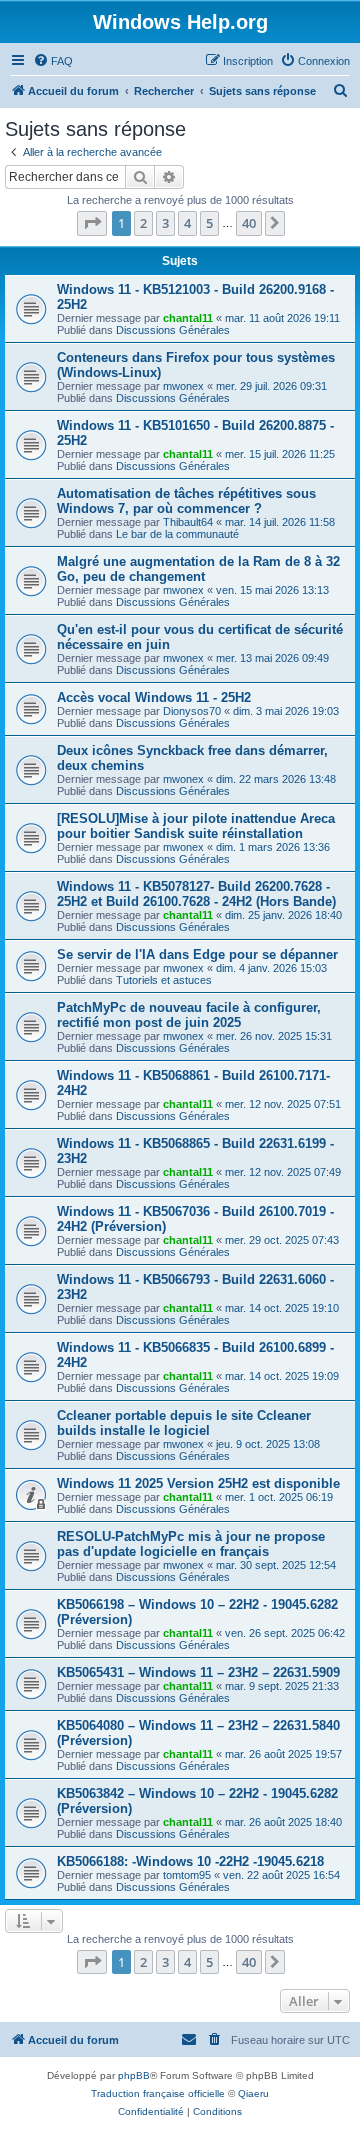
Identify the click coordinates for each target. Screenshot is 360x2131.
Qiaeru (253, 2093)
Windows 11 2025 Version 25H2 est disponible (198, 1483)
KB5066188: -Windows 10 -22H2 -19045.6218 (190, 1861)
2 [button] (143, 223)
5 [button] (209, 223)
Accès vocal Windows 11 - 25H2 (154, 697)
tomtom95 (187, 1875)
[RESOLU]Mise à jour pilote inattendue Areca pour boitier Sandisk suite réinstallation (196, 826)
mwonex (183, 386)
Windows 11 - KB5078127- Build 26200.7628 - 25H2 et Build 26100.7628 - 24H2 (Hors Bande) (196, 894)
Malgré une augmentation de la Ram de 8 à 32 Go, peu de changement (198, 569)
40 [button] (249, 223)
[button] (92, 223)
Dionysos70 (192, 711)
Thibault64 (188, 522)
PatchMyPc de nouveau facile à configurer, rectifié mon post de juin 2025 (189, 1015)
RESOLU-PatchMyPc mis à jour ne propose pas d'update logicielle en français (191, 1544)
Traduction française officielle (158, 2093)
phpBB (134, 2075)
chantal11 (188, 318)
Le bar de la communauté (177, 534)
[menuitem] (53, 61)
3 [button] (165, 223)
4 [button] (187, 223)
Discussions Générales (173, 330)
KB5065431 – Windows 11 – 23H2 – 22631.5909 (198, 1672)
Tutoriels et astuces (164, 980)
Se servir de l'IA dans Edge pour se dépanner (197, 954)
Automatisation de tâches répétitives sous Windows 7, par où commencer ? (186, 501)
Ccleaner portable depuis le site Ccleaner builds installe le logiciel (184, 1423)
